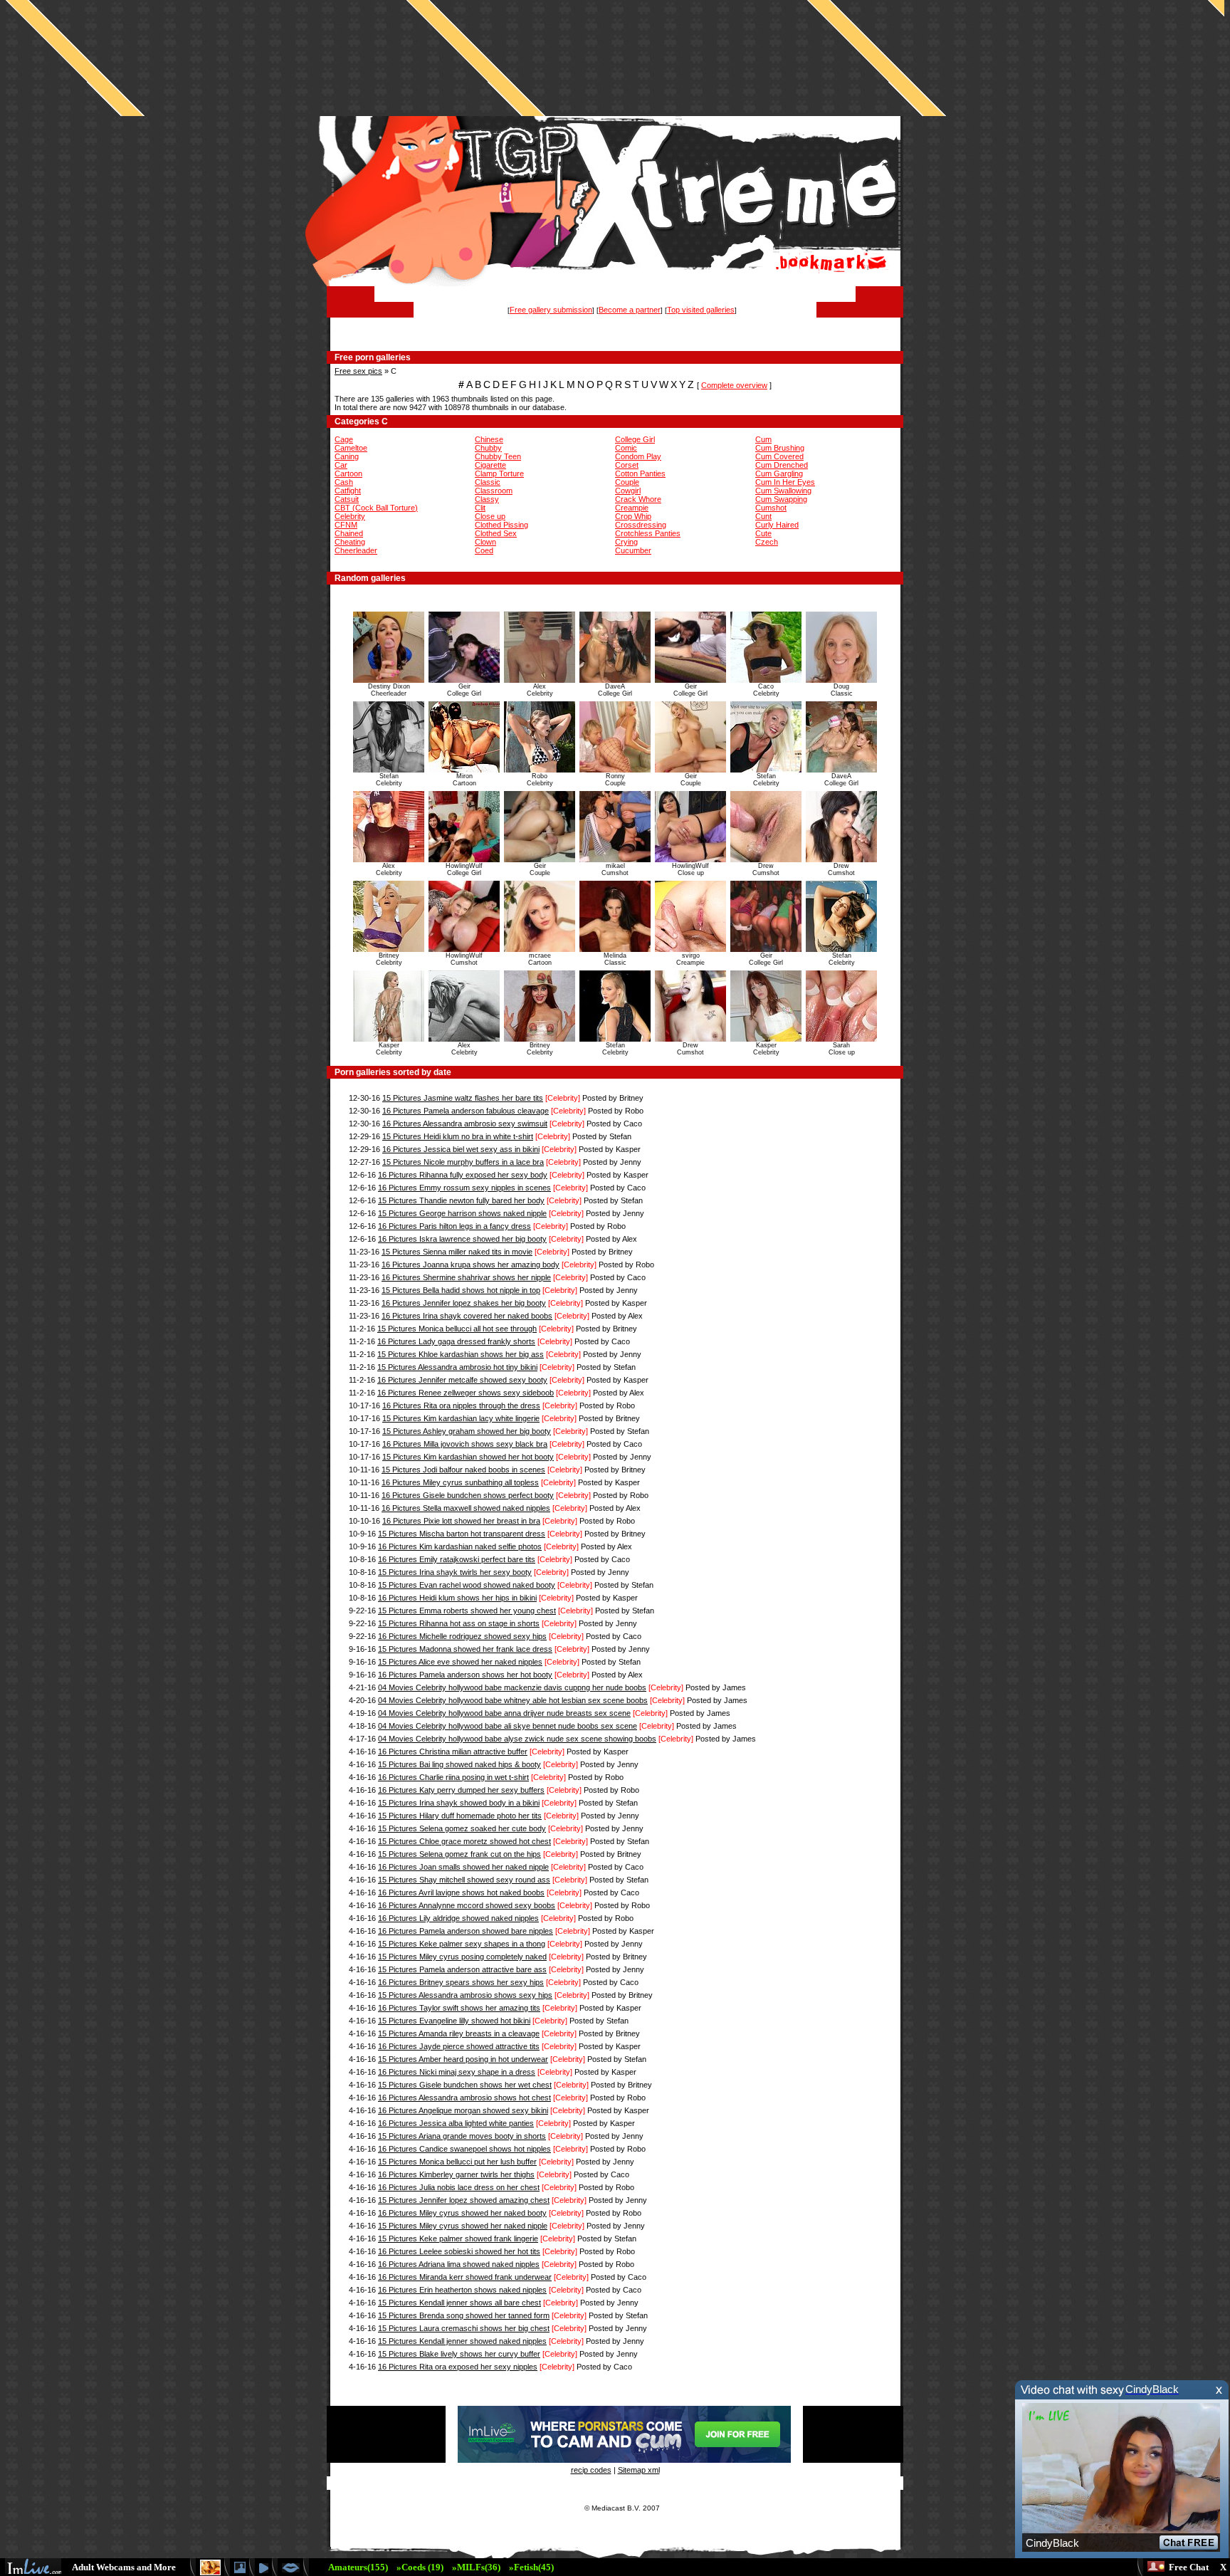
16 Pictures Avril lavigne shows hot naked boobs (461, 1892)
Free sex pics (358, 371)
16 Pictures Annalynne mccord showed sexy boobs (467, 1905)
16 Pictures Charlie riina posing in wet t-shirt (453, 1777)
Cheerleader (356, 550)
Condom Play (638, 456)
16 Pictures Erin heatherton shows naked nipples (462, 2290)
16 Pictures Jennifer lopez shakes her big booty (464, 1303)
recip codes (591, 2470)
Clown (485, 542)
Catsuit (347, 499)
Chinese (489, 439)
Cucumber (633, 550)
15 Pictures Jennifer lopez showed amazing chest (464, 2200)
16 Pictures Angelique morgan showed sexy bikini (463, 2110)
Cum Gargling (779, 473)
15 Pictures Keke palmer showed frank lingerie (458, 2239)
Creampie (632, 508)
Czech (767, 542)
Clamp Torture (499, 473)
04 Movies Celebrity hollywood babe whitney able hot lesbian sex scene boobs (513, 1700)
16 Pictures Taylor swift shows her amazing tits (459, 2008)
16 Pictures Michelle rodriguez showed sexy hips (462, 1636)
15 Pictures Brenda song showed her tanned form (464, 2315)
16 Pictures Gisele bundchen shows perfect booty (468, 1495)
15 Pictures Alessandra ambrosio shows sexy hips (465, 1995)
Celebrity (350, 516)
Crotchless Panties (648, 533)
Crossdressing (641, 525)
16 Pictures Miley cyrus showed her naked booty (462, 2213)
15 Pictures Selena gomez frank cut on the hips (459, 1854)
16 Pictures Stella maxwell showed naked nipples (466, 1508)
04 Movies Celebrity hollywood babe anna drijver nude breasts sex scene (504, 1713)
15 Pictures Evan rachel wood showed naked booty (467, 1585)
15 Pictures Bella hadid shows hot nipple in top (461, 1290)
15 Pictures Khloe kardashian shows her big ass (461, 1354)
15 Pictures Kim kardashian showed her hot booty (468, 1457)
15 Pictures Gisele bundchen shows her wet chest (465, 2085)
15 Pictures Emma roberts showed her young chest (467, 1611)
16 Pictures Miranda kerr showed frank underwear (465, 2277)
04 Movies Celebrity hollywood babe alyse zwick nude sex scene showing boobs (517, 1739)
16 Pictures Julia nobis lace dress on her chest (459, 2187)
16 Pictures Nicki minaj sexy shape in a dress (457, 2072)
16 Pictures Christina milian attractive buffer (453, 1752)
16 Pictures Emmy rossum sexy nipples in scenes (464, 1188)
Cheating (350, 542)
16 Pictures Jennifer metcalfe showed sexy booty (462, 1380)
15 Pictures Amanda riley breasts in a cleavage (459, 2033)
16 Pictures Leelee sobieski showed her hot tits (459, 2251)
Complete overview (734, 385)
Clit (480, 508)
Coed (484, 550)
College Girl (635, 439)
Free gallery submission (551, 310)
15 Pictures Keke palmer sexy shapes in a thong (462, 1944)
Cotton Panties (640, 473)
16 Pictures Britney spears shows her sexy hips (461, 1982)
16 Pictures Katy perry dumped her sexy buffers (461, 1790)
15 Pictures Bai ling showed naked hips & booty (459, 1764)
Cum (763, 439)
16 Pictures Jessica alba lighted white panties (456, 2123)
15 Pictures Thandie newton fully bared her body (461, 1200)
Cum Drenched (782, 465)
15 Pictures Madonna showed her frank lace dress (465, 1649)
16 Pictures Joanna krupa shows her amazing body (471, 1265)
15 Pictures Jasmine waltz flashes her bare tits (463, 1098)
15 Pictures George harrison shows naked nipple (462, 1213)
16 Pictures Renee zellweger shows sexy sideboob (466, 1393)
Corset (627, 465)
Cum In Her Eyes (785, 482)
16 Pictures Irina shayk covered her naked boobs (467, 1316)
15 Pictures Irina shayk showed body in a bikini (459, 1803)
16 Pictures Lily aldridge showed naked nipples (458, 1918)
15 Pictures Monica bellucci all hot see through (457, 1329)
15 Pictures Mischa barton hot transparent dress (462, 1534)
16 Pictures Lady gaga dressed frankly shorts (456, 1341)
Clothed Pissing (501, 525)
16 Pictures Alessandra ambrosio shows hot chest (464, 2098)
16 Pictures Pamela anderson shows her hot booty (465, 1675)
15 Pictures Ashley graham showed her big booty (467, 1431)
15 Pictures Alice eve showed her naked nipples (460, 1662)
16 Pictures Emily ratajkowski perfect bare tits (457, 1559)
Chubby (488, 448)
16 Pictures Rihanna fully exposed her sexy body (463, 1175)
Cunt (763, 516)
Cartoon (348, 473)
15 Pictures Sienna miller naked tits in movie (457, 1252)
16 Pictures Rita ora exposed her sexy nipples (458, 2367)
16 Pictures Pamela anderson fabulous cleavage (466, 1111)
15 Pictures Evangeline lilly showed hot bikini (454, 2021)
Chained (349, 533)
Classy (487, 499)
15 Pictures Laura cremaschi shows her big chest (464, 2328)
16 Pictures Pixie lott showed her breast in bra (461, 1521)
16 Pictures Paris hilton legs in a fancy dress (454, 1226)
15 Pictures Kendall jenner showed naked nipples (462, 2341)
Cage (344, 439)
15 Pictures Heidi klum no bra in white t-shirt (458, 1136)
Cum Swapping (781, 499)
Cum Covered (779, 456)
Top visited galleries (701, 310)
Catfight (348, 491)
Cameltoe (351, 448)
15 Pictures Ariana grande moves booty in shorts (462, 2136)
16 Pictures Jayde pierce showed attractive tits (459, 2046)
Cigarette (490, 465)
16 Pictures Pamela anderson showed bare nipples (466, 1931)
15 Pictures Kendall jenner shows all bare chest (459, 2303)
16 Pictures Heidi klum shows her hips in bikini (457, 1598)
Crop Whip (633, 516)
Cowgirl (628, 491)
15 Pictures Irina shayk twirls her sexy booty (455, 1572)
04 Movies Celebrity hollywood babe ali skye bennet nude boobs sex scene (508, 1726)
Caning (347, 456)
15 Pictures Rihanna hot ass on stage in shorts (459, 1623)
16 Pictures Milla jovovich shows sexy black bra (465, 1444)
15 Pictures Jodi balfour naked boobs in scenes (463, 1470)
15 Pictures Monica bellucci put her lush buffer (457, 2162)
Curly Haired (777, 525)
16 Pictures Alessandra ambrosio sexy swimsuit (465, 1124)
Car (341, 465)
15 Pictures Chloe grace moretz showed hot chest (464, 1841)
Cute (763, 533)
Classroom (494, 491)
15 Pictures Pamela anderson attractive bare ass (462, 1969)
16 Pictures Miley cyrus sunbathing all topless (460, 1482)
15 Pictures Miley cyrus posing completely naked (462, 1957)
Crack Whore (638, 499)
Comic (626, 448)
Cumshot (771, 508)
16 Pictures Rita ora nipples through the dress (461, 1405)
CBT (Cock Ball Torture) (376, 508)
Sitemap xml (639, 2470)
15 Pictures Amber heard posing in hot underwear (463, 2059)
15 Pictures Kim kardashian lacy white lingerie (461, 1418)
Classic (488, 482)
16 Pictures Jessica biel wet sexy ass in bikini (461, 1149)
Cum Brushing (780, 448)
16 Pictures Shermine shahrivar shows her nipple (466, 1277)
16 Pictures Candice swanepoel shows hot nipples (464, 2149)
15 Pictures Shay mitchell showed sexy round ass (464, 1880)
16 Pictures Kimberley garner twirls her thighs (456, 2174)
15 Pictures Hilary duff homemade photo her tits (460, 1816)
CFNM (346, 525)
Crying (626, 542)
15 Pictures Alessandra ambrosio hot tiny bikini (457, 1367)
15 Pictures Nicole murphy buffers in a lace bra (463, 1162)
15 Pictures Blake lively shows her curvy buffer (459, 2354)
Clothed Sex (496, 533)
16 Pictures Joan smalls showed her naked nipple (463, 1867)
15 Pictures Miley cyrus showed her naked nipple (463, 2226)
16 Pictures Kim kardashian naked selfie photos (460, 1546)
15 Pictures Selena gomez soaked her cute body (462, 1828)
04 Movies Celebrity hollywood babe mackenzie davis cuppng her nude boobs (512, 1687)
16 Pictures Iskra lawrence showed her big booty (462, 1239)
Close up (490, 516)
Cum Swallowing (783, 491)
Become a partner (630, 310)
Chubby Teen (498, 456)
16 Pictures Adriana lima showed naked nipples (459, 2264)
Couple (627, 482)
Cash (344, 482)
